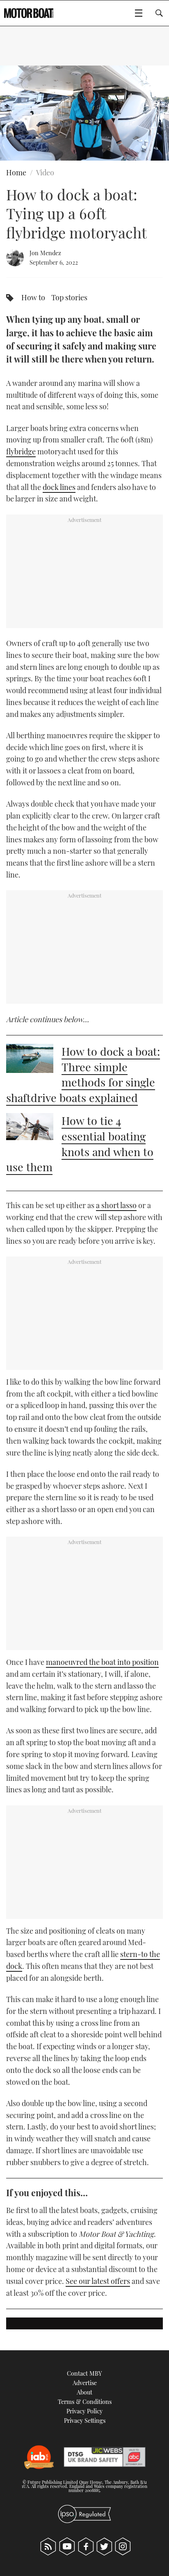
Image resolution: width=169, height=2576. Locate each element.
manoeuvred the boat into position (102, 1662)
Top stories (69, 297)
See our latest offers (98, 2281)
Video (45, 172)
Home (16, 172)
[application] (84, 113)
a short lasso (116, 1205)
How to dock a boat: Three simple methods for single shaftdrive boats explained (83, 1074)
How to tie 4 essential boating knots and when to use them (80, 1144)
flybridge (21, 451)
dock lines (59, 487)
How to (33, 297)
